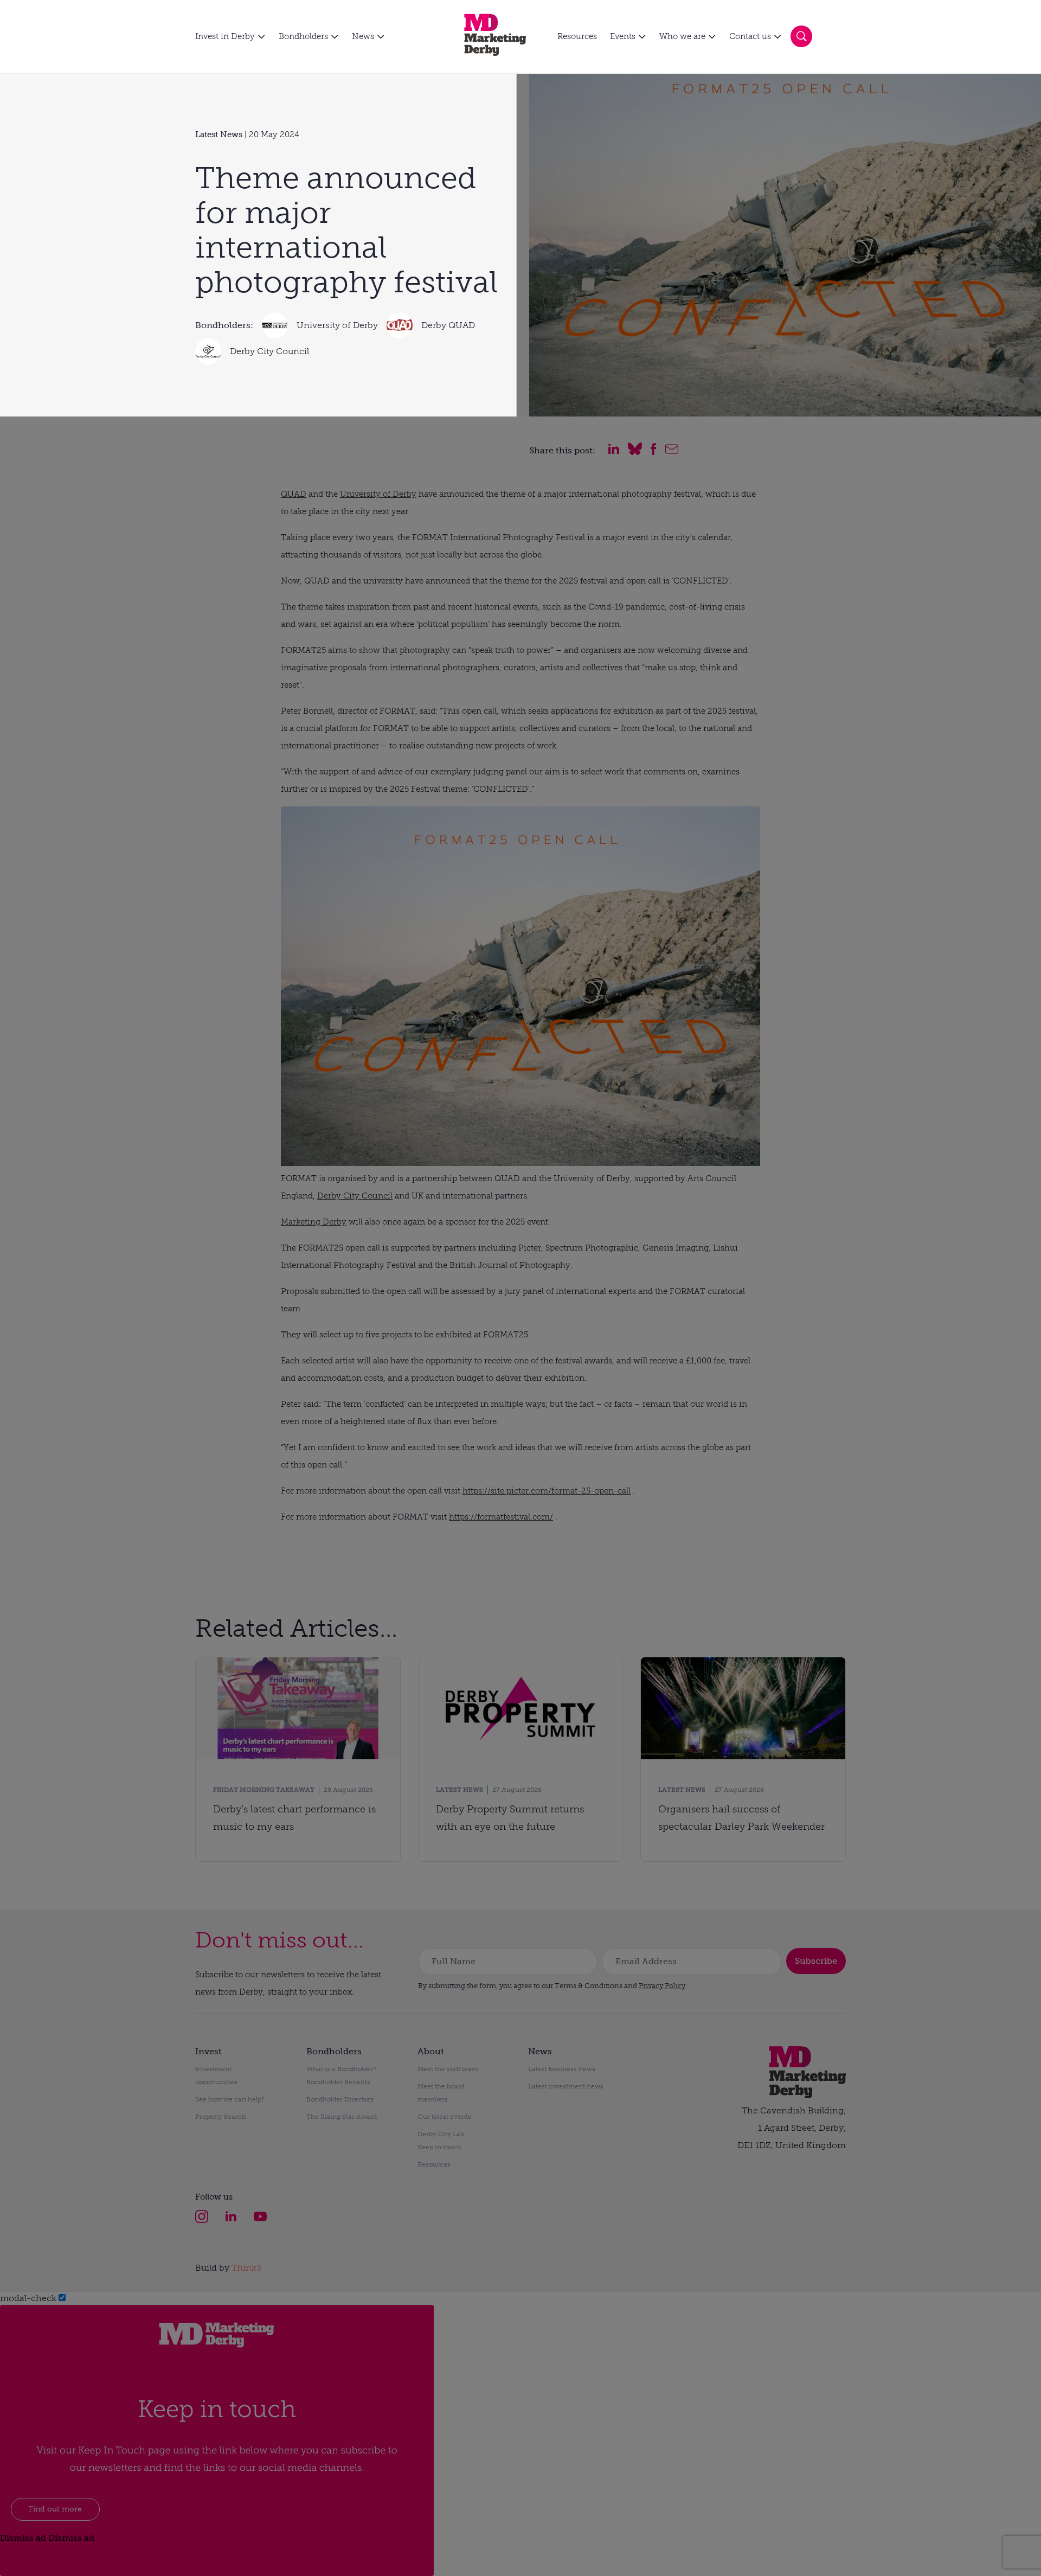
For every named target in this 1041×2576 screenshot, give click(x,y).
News (363, 36)
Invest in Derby (225, 36)
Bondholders (303, 36)
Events (623, 36)
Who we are (682, 36)
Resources (577, 36)
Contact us (750, 36)
